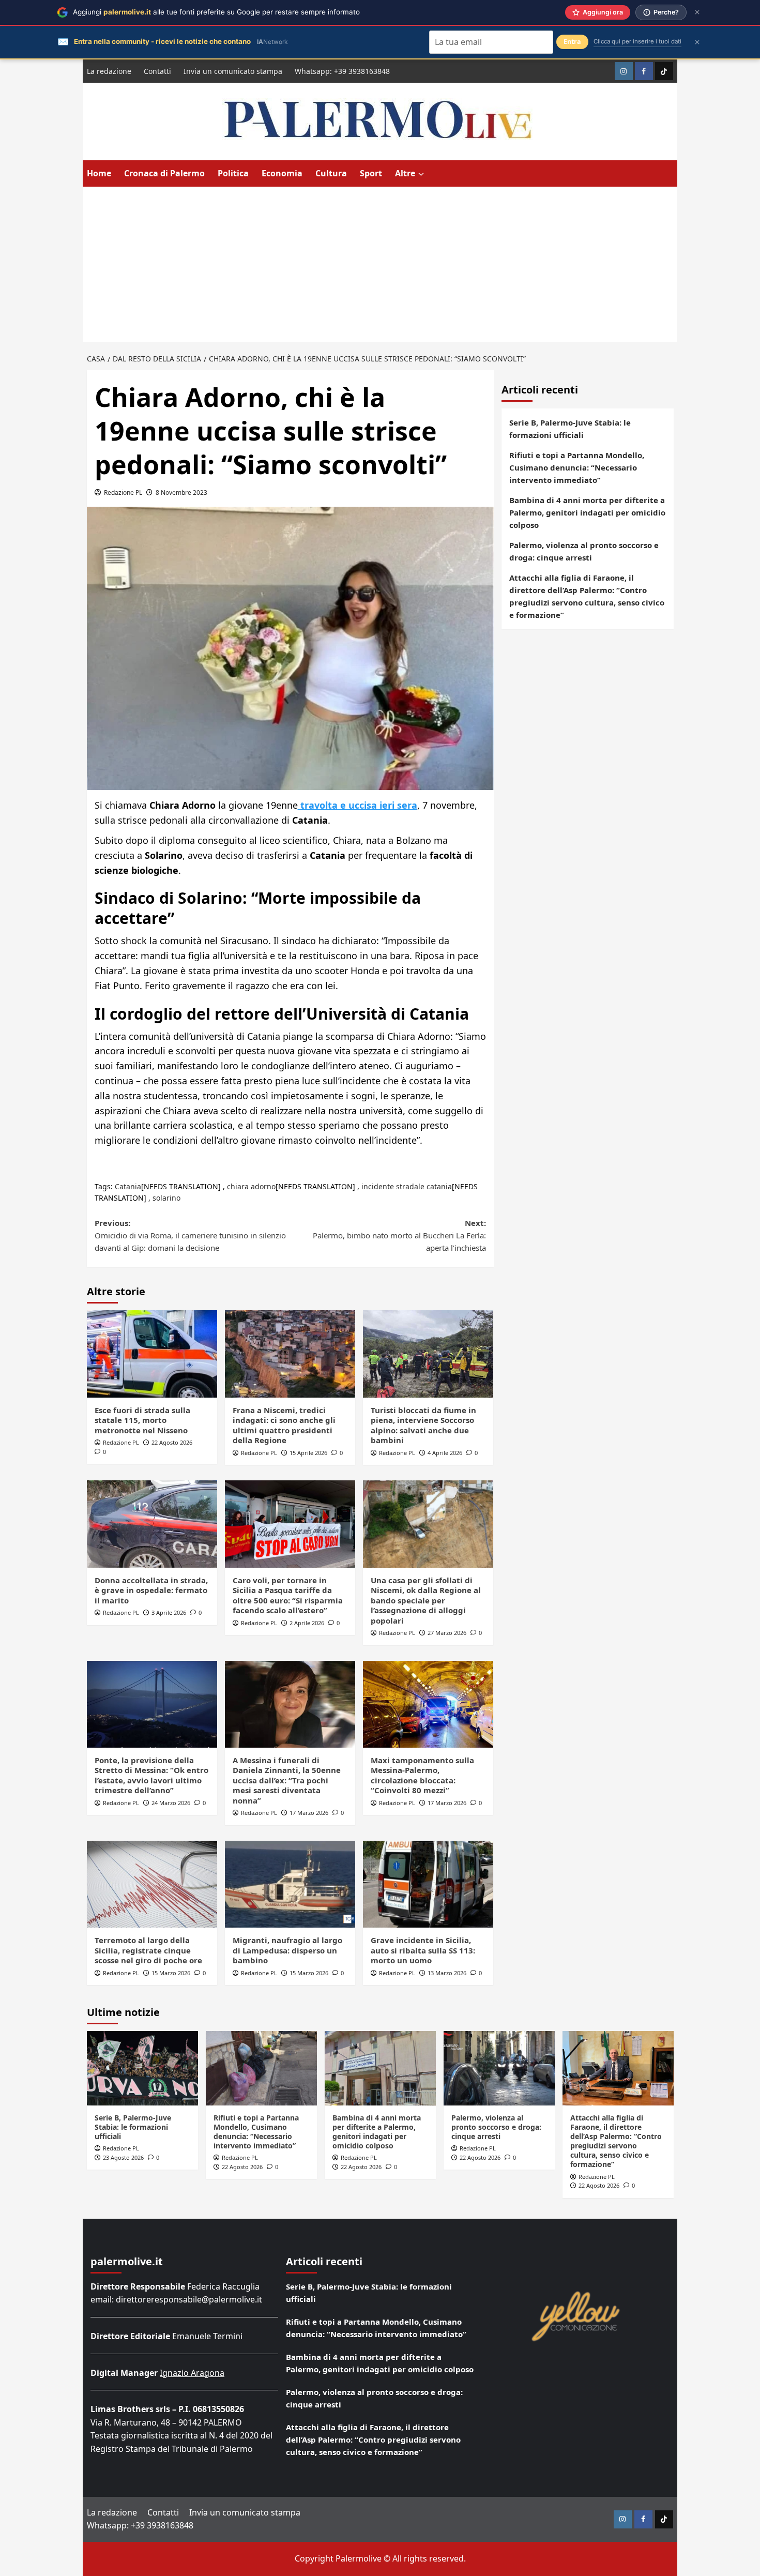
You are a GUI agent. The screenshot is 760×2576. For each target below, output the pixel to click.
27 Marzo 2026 (447, 1633)
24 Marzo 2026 (171, 1803)
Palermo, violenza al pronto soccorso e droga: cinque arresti (584, 551)
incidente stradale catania (407, 1186)
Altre (405, 173)
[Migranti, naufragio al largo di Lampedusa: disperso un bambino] (290, 1884)
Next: (399, 1235)
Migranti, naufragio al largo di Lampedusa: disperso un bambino (287, 1950)
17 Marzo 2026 (309, 1813)
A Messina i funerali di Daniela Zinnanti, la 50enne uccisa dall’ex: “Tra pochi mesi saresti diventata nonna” (287, 1780)
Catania (128, 1186)
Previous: (190, 1235)
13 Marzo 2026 (447, 1973)
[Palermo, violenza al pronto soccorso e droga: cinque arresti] (499, 2068)
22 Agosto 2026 (172, 1442)
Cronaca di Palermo (164, 173)
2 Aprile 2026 (307, 1623)
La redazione (109, 71)
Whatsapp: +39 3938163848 (342, 71)
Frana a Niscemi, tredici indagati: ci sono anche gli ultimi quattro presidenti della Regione (284, 1425)
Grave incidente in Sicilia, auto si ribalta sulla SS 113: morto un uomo (423, 1950)
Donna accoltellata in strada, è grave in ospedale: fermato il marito (151, 1590)
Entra (572, 42)
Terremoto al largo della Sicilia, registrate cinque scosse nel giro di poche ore (148, 1950)
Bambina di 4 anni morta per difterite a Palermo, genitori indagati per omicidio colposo (587, 512)
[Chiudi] (697, 12)
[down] (421, 174)
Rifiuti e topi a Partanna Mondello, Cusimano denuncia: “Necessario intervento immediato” (577, 467)
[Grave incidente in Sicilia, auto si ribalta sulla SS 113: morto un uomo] (428, 1884)
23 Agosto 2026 (123, 2157)
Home (99, 173)
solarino (166, 1198)
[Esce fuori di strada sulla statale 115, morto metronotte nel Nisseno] (152, 1354)
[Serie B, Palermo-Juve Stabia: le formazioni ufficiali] (142, 2068)
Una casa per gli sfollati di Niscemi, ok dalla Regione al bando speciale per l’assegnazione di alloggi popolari (426, 1600)
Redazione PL (123, 493)
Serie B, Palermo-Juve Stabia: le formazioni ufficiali (570, 429)
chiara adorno (251, 1186)
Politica (233, 173)
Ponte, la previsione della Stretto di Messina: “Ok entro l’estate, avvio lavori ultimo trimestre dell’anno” (151, 1775)
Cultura (331, 173)
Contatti (157, 71)
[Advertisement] (380, 264)
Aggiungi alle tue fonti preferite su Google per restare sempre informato (216, 12)
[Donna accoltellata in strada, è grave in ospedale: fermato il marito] (152, 1524)
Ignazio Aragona (192, 2373)
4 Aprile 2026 (445, 1453)
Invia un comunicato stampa (233, 71)
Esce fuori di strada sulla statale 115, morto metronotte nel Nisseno (142, 1420)
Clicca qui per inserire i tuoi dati (637, 41)
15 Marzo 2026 (171, 1973)
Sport (371, 173)
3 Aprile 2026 (169, 1612)
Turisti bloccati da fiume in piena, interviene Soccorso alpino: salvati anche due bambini (423, 1425)
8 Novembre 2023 (181, 493)
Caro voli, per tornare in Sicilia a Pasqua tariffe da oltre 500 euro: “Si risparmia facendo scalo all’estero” (288, 1595)
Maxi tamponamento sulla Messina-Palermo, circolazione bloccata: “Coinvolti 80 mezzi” (422, 1775)
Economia (282, 173)
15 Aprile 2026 (308, 1453)
